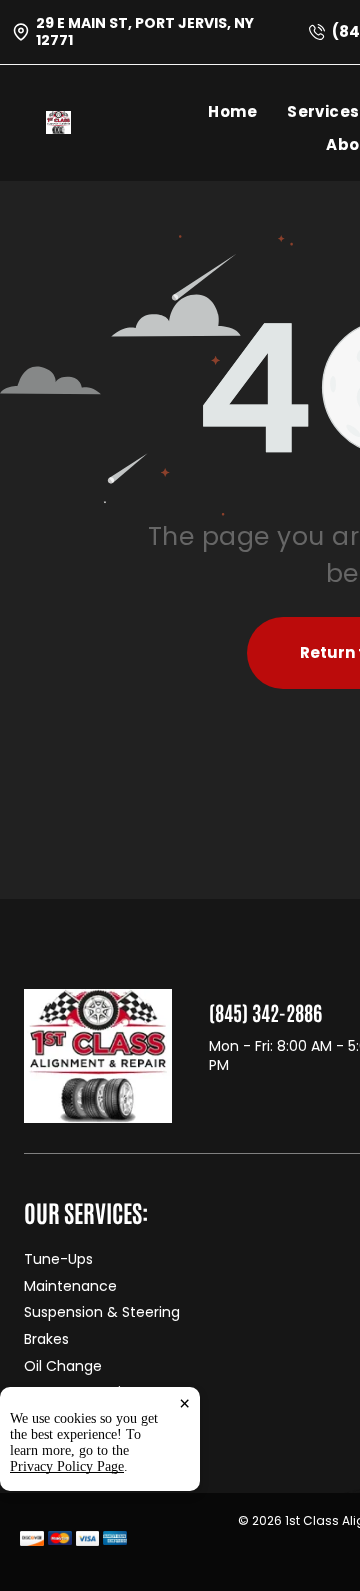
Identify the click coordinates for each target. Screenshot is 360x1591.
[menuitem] (247, 111)
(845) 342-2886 (265, 1012)
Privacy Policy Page (67, 1466)
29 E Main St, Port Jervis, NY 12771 (145, 31)
